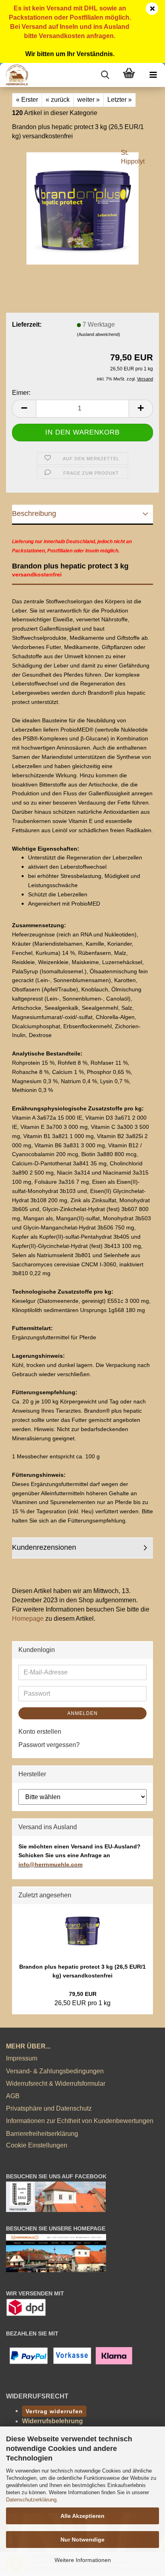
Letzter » (120, 100)
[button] (24, 409)
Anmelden (82, 1713)
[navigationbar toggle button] (153, 75)
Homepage (28, 1619)
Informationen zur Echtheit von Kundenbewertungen (80, 2121)
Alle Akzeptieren (82, 2516)
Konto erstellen (40, 1732)
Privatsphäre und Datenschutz (49, 2108)
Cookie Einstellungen (37, 2145)
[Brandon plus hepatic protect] (82, 208)
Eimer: (21, 393)
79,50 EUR (83, 1994)
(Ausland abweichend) (99, 334)
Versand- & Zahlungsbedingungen (55, 2071)
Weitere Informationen (83, 2560)
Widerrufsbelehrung (52, 2421)
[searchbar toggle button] (105, 75)
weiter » (89, 100)
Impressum (22, 2058)
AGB (13, 2096)
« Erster (27, 100)
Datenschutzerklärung (31, 2500)
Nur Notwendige (82, 2540)
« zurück (58, 100)
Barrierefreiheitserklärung (42, 2134)
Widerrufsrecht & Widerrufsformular (56, 2084)
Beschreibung (34, 514)
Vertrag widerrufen (54, 2411)
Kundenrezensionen (44, 1547)
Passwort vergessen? (49, 1745)
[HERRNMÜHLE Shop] (14, 75)
